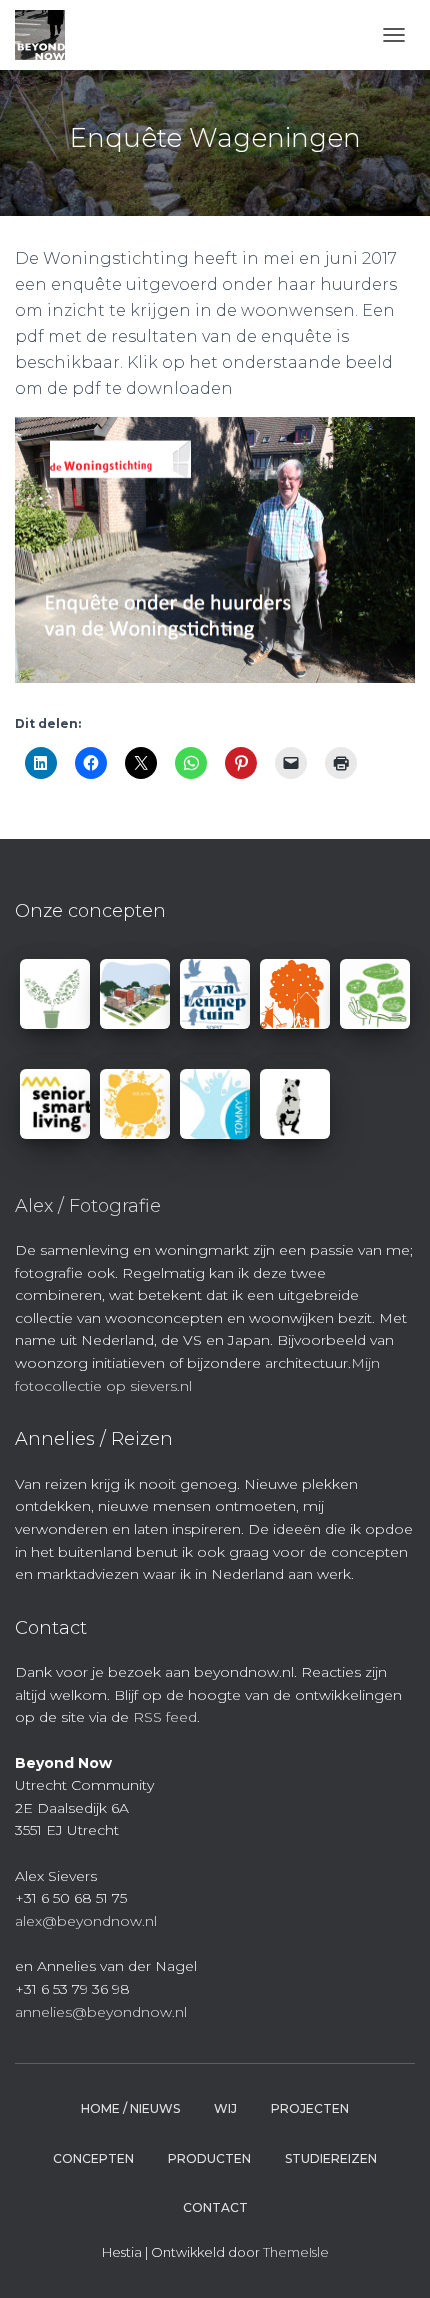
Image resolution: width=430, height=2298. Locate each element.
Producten (209, 2158)
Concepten (93, 2158)
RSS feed (165, 1717)
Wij (225, 2108)
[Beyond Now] (47, 35)
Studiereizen (331, 2158)
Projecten (310, 2108)
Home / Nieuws (130, 2108)
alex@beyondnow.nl (86, 1921)
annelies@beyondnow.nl (101, 2012)
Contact (215, 2207)
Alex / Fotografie (88, 1206)
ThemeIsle (296, 2252)
